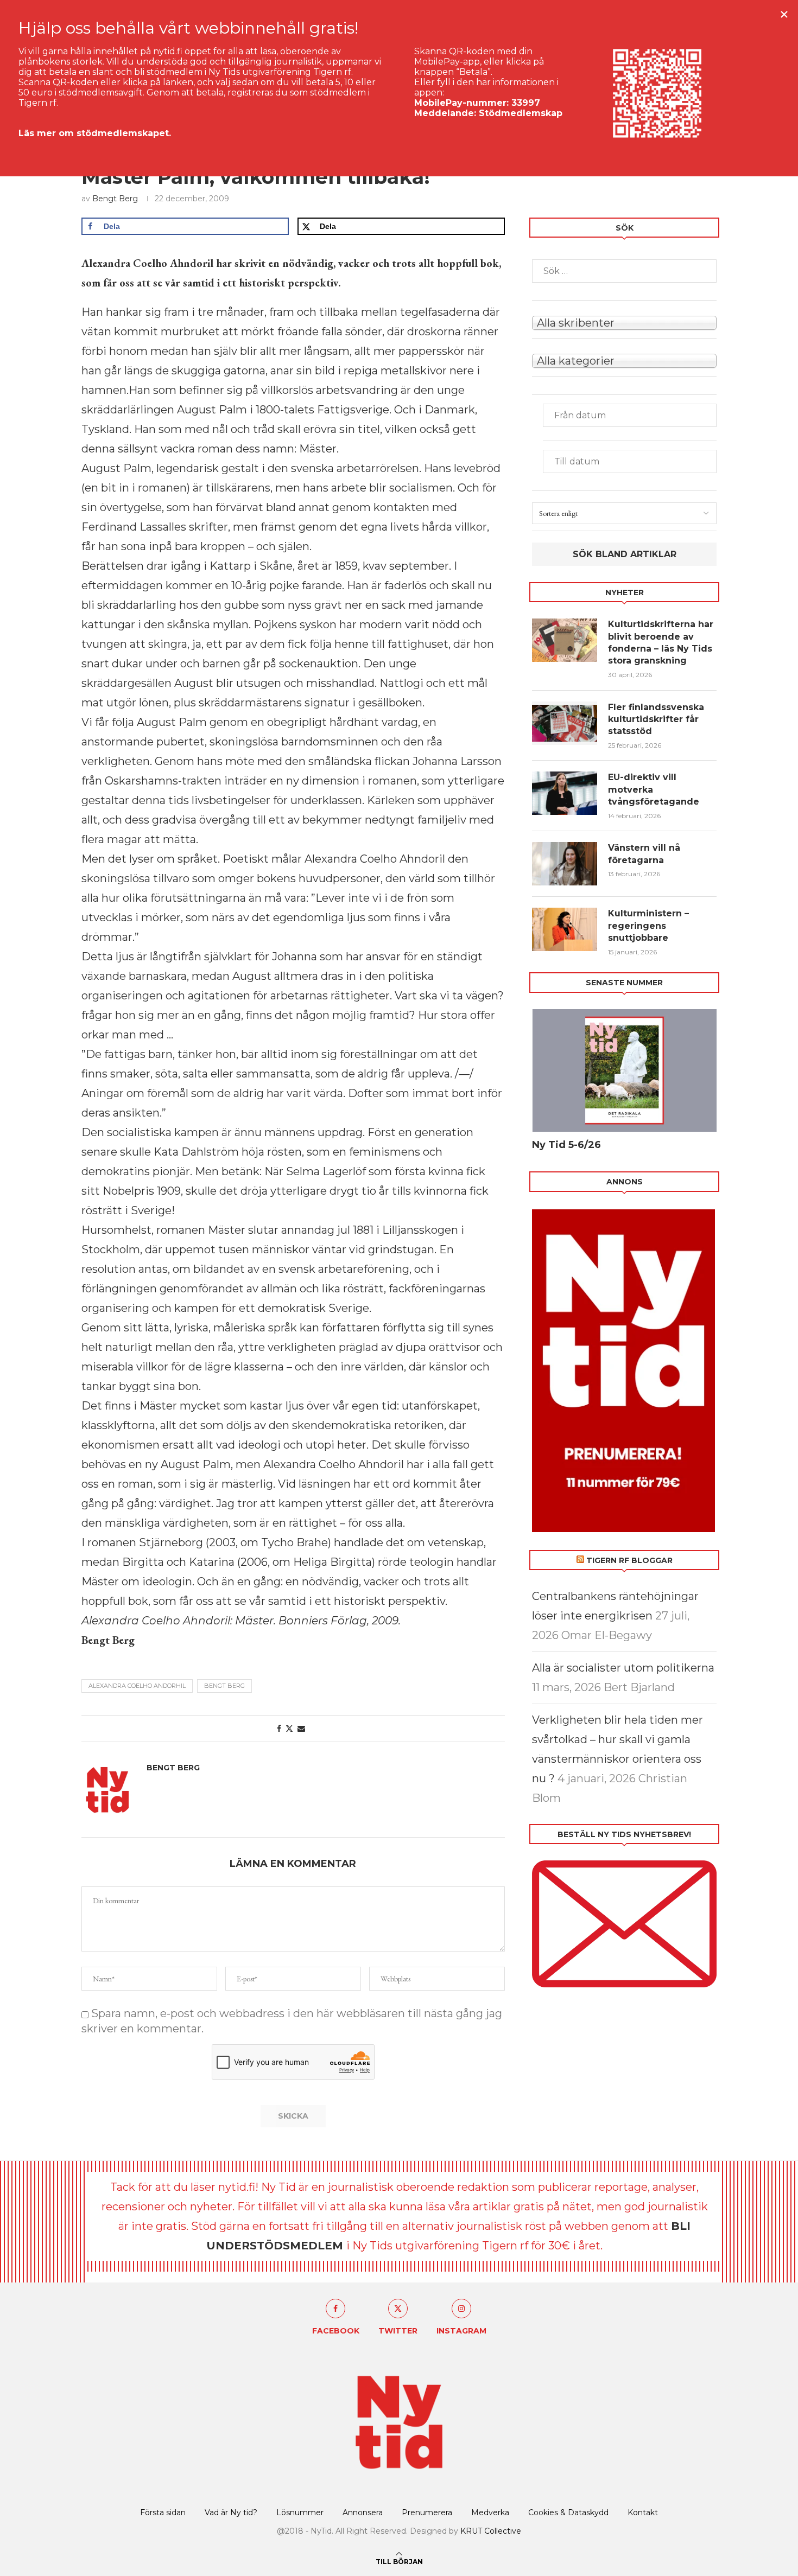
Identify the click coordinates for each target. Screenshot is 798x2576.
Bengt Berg (115, 199)
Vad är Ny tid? (231, 2513)
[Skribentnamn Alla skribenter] (624, 322)
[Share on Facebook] (279, 1729)
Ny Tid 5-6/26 (566, 1145)
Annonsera (363, 2513)
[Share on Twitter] (289, 1729)
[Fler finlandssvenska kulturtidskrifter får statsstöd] (565, 723)
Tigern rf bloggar (629, 1560)
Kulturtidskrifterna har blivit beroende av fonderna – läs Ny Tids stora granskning (661, 642)
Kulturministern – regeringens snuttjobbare (648, 926)
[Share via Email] (301, 1729)
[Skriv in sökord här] (624, 271)
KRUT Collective (491, 2531)
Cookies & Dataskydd (568, 2513)
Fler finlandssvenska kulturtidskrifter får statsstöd (656, 719)
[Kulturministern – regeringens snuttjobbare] (565, 929)
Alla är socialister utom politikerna (623, 1668)
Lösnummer (300, 2513)
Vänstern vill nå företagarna (644, 854)
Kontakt (643, 2513)
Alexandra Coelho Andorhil (137, 1686)
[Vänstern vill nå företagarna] (565, 864)
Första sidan (163, 2513)
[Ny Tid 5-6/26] (624, 1071)
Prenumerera (427, 2513)
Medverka (490, 2513)
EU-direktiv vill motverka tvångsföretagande (655, 789)
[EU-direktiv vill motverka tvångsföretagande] (565, 793)
